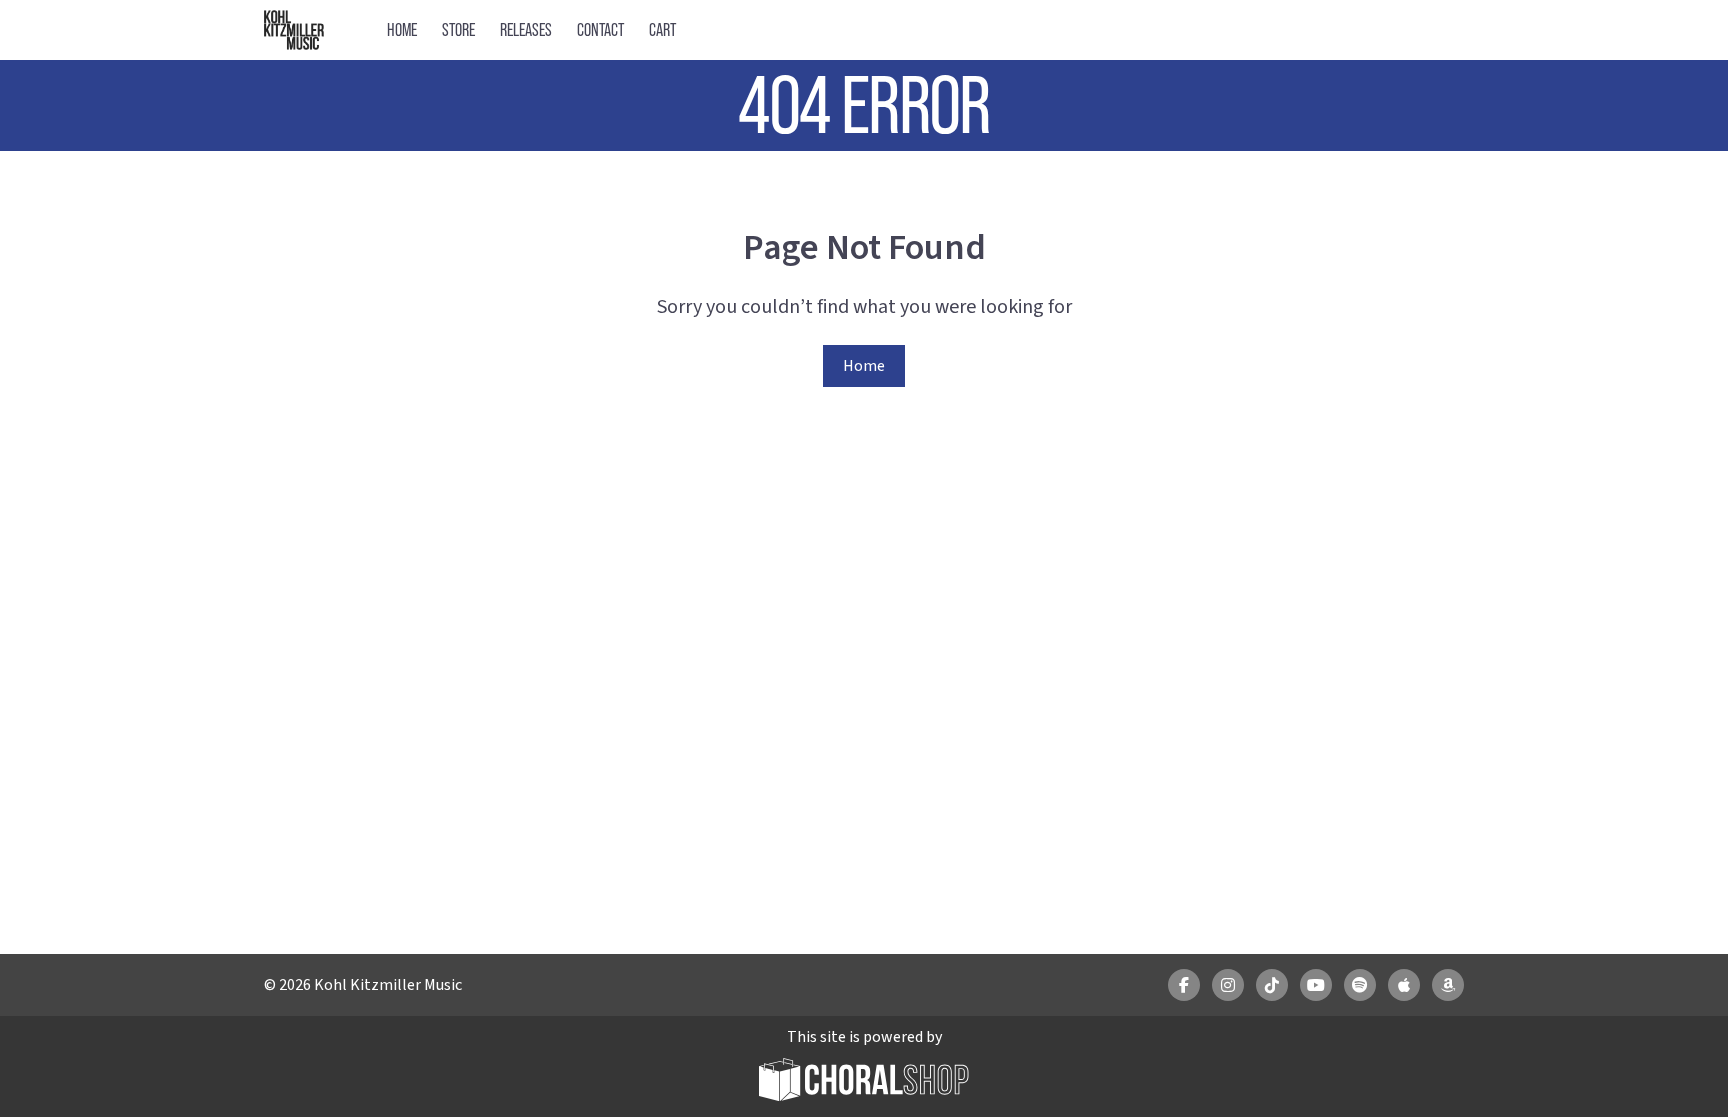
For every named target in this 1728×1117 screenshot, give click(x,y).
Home (402, 29)
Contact (600, 29)
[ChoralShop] (864, 1082)
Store (458, 29)
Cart (662, 29)
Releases (526, 29)
